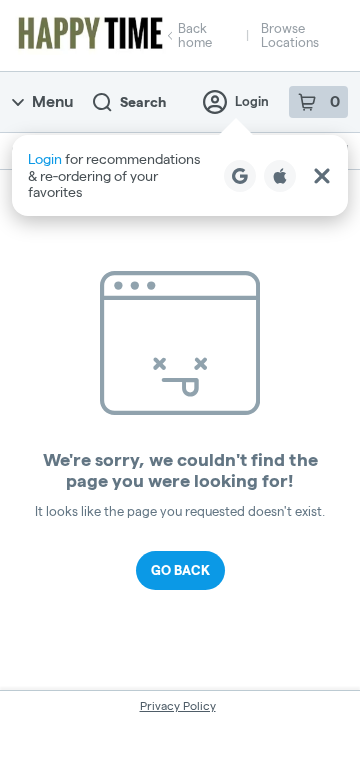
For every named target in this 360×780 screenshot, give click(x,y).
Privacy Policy (178, 705)
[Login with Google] (240, 176)
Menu (52, 101)
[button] (180, 175)
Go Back (180, 570)
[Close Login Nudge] (322, 176)
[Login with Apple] (280, 176)
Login (252, 101)
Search (143, 102)
